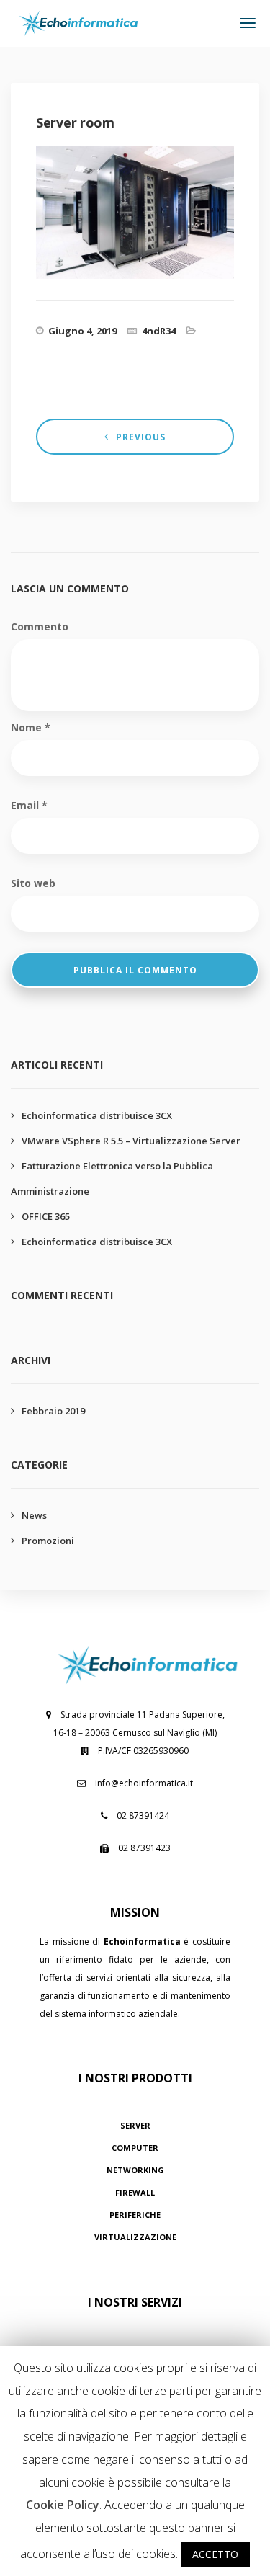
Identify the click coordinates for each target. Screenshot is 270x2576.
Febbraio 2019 (53, 1411)
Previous (141, 437)
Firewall (135, 2192)
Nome (31, 727)
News (34, 1515)
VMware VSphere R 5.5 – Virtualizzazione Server (131, 1141)
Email (29, 805)
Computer (135, 2148)
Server (135, 2125)
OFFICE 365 (46, 1216)
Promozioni (48, 1541)
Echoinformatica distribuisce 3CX (97, 1115)
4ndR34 (159, 331)
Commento (40, 627)
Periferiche (135, 2215)
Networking (135, 2170)
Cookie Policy (63, 2505)
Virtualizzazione (135, 2237)
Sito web (33, 883)
